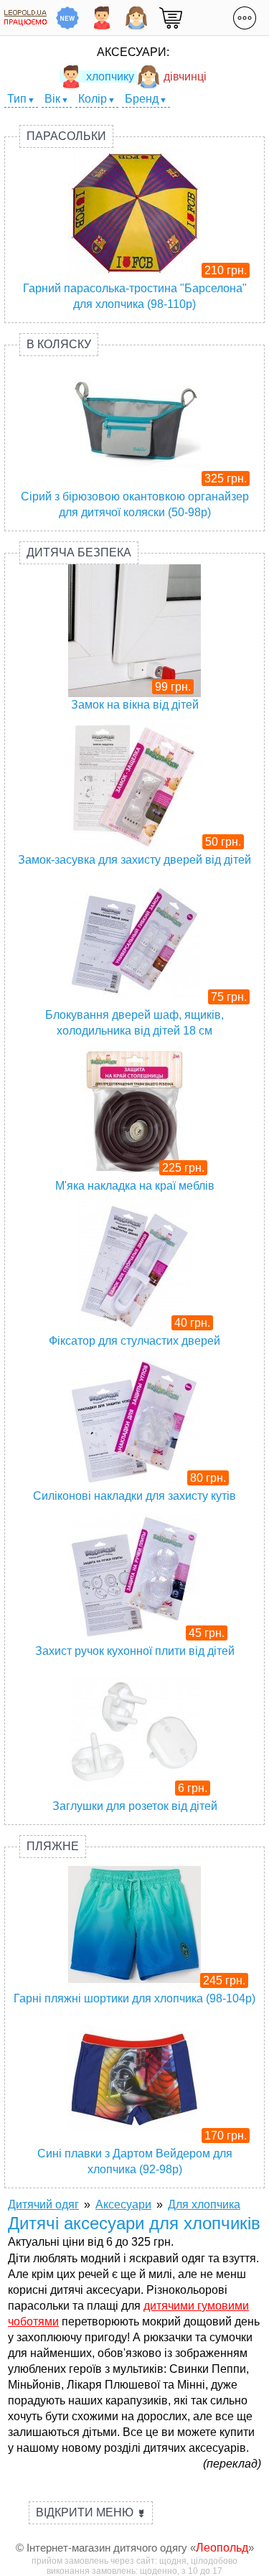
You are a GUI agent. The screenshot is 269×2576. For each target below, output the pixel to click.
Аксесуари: (133, 52)
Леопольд (222, 2548)
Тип (17, 99)
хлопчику (110, 76)
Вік (52, 99)
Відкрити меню (91, 2512)
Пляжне (53, 1846)
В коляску (59, 344)
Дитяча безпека (79, 552)
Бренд (142, 99)
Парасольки (66, 136)
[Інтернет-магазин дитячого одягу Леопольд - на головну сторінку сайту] (25, 18)
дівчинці (185, 76)
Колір (93, 99)
